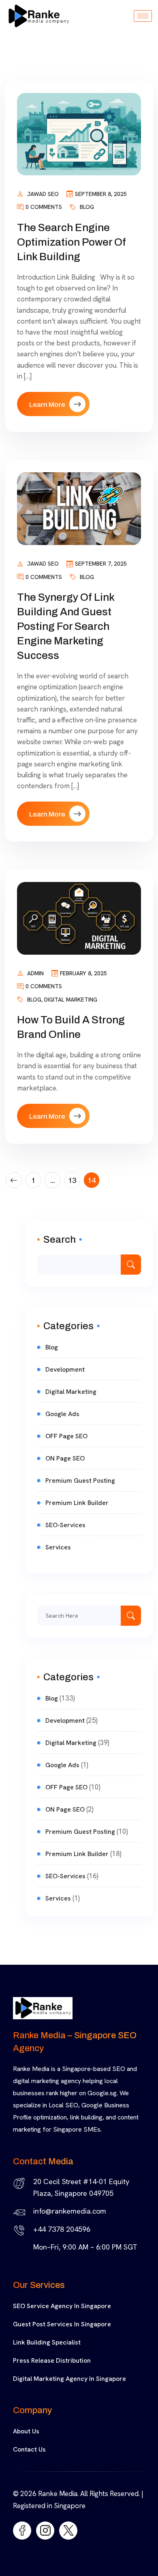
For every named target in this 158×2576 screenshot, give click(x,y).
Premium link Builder (77, 1503)
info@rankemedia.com (70, 2211)
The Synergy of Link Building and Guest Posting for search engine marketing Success (66, 626)
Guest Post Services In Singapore (62, 2324)
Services (58, 1547)
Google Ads (62, 1414)
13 (72, 1180)
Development (65, 1369)
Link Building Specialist (47, 2342)
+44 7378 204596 (62, 2229)
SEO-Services (65, 1525)
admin (35, 973)
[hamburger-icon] (143, 16)
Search (60, 1240)
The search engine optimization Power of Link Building (72, 242)
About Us (26, 2431)
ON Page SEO (65, 1458)
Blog (87, 207)
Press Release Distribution (52, 2360)
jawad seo (43, 194)
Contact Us (29, 2449)
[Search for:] (89, 1616)
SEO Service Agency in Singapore (62, 2306)
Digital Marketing (71, 1000)
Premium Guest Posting (80, 1481)
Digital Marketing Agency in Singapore (69, 2379)
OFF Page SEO (66, 1436)
